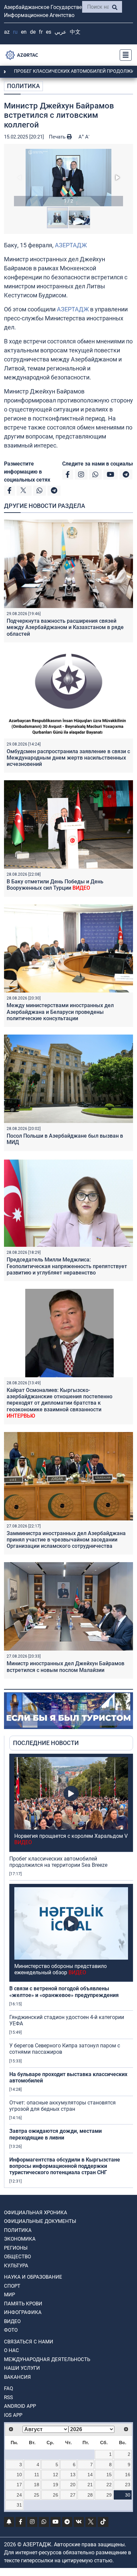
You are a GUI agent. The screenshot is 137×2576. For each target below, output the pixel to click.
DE (33, 32)
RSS (8, 2397)
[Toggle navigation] (124, 55)
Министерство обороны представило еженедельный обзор (61, 1969)
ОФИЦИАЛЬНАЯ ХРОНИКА (36, 2213)
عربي (61, 32)
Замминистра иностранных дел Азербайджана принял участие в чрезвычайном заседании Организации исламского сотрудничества (66, 1540)
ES (49, 32)
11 (37, 2475)
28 (90, 2495)
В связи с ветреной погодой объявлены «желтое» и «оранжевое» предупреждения (64, 1992)
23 (128, 2485)
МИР (9, 2295)
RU (15, 32)
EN (24, 32)
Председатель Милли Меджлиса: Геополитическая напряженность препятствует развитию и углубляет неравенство (67, 1266)
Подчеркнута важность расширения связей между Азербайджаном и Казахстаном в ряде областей (65, 627)
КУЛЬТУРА (16, 2266)
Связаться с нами (29, 2342)
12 (56, 2475)
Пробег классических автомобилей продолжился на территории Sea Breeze (58, 1862)
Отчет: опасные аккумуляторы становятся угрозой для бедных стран (63, 2106)
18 (37, 2485)
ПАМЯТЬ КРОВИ (23, 2304)
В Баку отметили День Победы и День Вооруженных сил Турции (55, 885)
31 (19, 2505)
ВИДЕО (12, 2321)
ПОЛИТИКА (23, 86)
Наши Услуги (22, 2368)
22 (109, 2485)
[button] (68, 178)
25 (37, 2495)
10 (19, 2475)
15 (109, 2475)
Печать (58, 137)
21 (90, 2485)
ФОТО (11, 2330)
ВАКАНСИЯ (17, 2377)
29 (109, 2495)
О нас (11, 2350)
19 (56, 2485)
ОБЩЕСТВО (17, 2257)
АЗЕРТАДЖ (71, 245)
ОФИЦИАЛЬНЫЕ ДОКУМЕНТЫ (40, 2221)
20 (73, 2485)
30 (128, 2495)
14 (90, 2475)
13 (73, 2475)
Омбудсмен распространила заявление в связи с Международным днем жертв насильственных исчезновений (68, 758)
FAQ (8, 2388)
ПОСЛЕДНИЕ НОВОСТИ (46, 1743)
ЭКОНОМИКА (20, 2239)
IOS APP (13, 2415)
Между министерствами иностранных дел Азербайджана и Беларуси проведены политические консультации (60, 1012)
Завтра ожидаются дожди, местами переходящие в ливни (56, 2134)
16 (128, 2475)
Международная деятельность (47, 2359)
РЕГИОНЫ (16, 2248)
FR (41, 32)
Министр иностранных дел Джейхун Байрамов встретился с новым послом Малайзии (66, 1667)
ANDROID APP (20, 2406)
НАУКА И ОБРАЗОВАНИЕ (33, 2277)
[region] (71, 1971)
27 (73, 2495)
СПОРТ (12, 2286)
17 (19, 2485)
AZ (7, 32)
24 (19, 2495)
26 (56, 2495)
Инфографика (23, 2312)
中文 (75, 32)
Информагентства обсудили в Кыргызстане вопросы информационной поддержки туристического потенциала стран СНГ (65, 2166)
